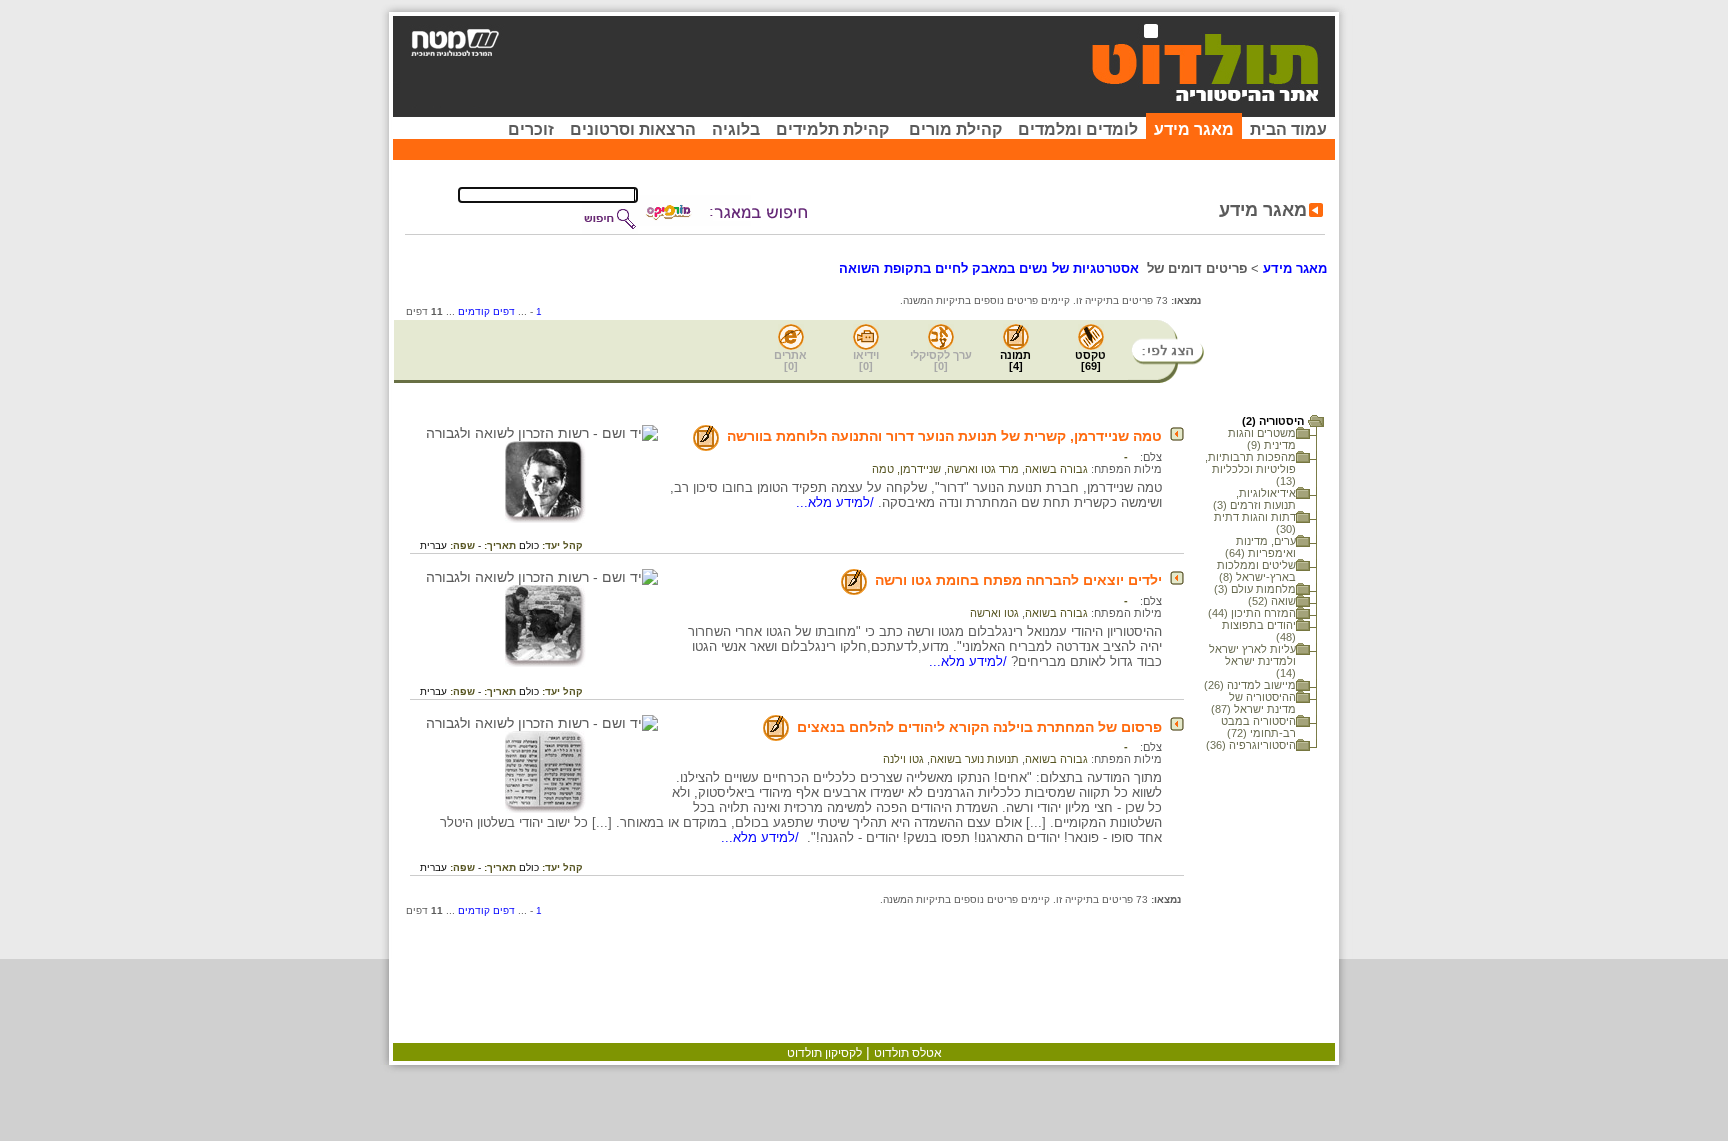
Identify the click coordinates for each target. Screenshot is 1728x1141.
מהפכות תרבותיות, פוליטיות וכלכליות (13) (1250, 469)
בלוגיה (736, 129)
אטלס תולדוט (908, 1053)
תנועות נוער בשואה (974, 759)
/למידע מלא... (837, 502)
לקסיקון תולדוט (824, 1053)
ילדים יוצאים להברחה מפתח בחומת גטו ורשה (1018, 580)
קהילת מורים (955, 129)
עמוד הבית (1288, 129)
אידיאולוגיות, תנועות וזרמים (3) (1254, 499)
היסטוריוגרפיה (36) (1251, 745)
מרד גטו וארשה (983, 469)
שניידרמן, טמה (906, 469)
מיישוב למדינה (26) (1250, 685)
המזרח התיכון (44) (1252, 613)
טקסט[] (1090, 360)
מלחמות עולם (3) (1255, 589)
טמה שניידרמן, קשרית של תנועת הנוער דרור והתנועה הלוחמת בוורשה (944, 436)
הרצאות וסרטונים (633, 129)
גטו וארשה (994, 613)
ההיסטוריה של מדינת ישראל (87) (1253, 703)
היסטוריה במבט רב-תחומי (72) (1258, 727)
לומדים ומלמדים (1078, 129)
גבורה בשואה (1056, 469)
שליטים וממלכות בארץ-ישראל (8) (1256, 571)
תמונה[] (1015, 360)
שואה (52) (1272, 601)
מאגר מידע (1194, 129)
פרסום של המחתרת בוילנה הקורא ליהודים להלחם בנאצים (979, 727)
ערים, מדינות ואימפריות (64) (1260, 547)
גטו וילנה (903, 759)
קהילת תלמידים (832, 129)
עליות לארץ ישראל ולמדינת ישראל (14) (1252, 661)
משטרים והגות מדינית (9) (1262, 439)
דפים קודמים (486, 311)
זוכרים (531, 129)
